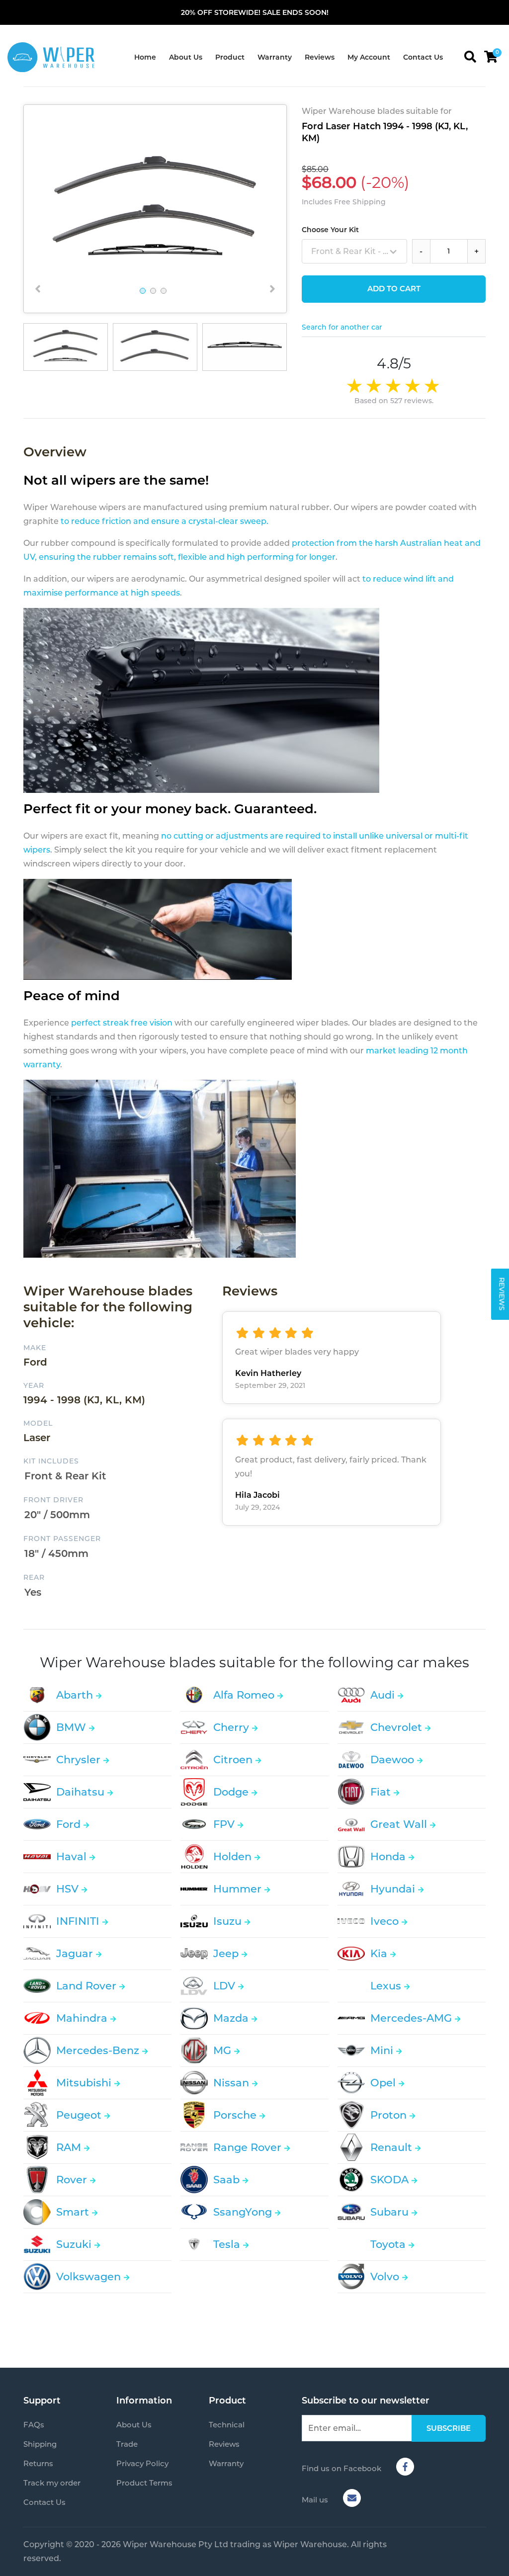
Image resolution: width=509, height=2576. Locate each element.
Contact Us (423, 57)
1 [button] (143, 291)
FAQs (34, 2425)
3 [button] (164, 291)
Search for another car (342, 327)
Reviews (320, 57)
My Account (369, 57)
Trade (127, 2444)
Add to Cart (394, 289)
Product (230, 57)
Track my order (52, 2483)
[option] (155, 209)
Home (145, 57)
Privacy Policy (142, 2463)
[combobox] (354, 251)
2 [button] (153, 291)
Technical (227, 2425)
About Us (186, 57)
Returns (38, 2463)
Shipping (40, 2444)
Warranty (275, 57)
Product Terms (144, 2483)
